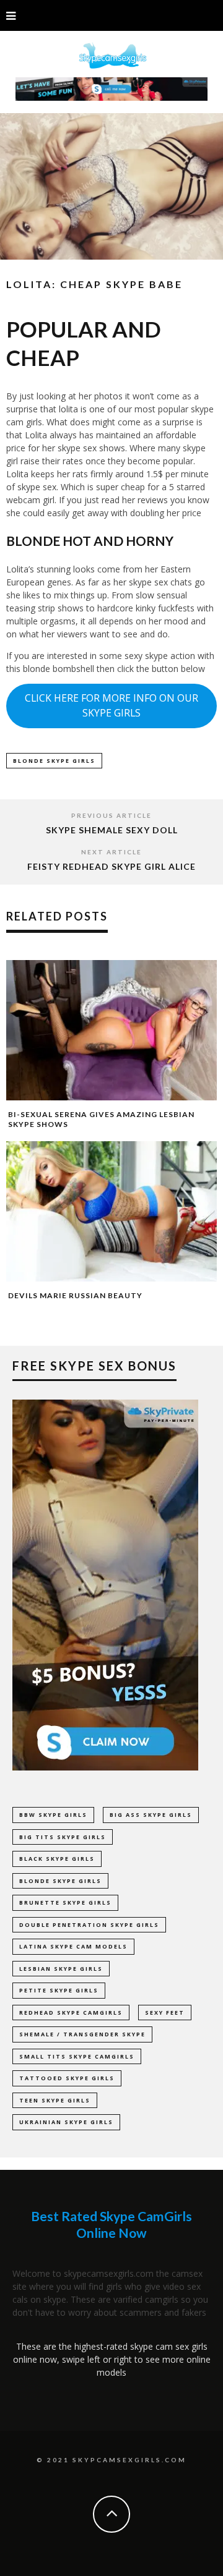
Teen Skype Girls (55, 2100)
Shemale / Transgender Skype (82, 2034)
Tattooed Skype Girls (67, 2078)
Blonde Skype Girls (54, 761)
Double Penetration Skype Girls (89, 1925)
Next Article (111, 852)
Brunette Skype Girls (65, 1902)
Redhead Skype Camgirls (71, 2013)
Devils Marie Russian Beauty (75, 1295)
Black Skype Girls (57, 1859)
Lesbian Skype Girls (61, 1969)
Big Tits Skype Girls (63, 1837)
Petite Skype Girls (59, 1990)
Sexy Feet (165, 2013)
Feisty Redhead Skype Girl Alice (111, 866)
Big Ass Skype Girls (151, 1815)
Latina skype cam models (73, 1946)
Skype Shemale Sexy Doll (112, 830)
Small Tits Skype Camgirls (77, 2056)
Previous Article (111, 815)
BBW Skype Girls (53, 1815)
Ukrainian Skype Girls (66, 2122)
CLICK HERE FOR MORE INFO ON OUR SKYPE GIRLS (111, 705)
